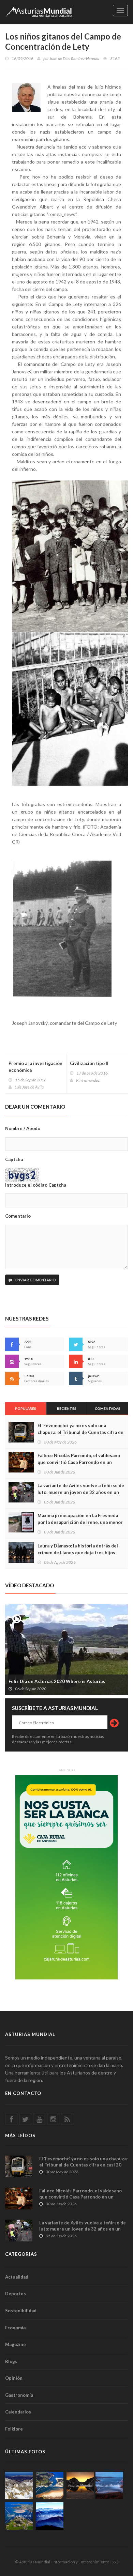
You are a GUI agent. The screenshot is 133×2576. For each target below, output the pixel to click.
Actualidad (17, 2277)
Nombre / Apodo (23, 1128)
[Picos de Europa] (50, 2516)
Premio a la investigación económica (35, 1067)
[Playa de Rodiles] (50, 2486)
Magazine (16, 2344)
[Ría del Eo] (19, 2516)
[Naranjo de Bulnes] (19, 2486)
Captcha (14, 1159)
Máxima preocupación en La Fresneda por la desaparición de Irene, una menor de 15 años (80, 1522)
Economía (15, 2328)
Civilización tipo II (89, 1063)
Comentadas (108, 1408)
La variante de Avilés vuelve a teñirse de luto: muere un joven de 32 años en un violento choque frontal (81, 1492)
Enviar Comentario (35, 1280)
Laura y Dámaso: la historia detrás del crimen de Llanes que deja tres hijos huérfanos (78, 1553)
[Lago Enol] (80, 2486)
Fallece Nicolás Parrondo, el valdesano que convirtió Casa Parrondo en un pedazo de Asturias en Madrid (79, 1462)
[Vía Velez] (109, 2486)
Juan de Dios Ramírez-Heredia (74, 58)
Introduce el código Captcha (36, 1185)
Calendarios (18, 2412)
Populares (26, 1408)
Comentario (18, 1216)
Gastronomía (19, 2395)
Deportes (16, 2294)
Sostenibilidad (21, 2311)
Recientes (67, 1408)
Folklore (14, 2429)
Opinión (14, 2378)
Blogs (11, 2361)
